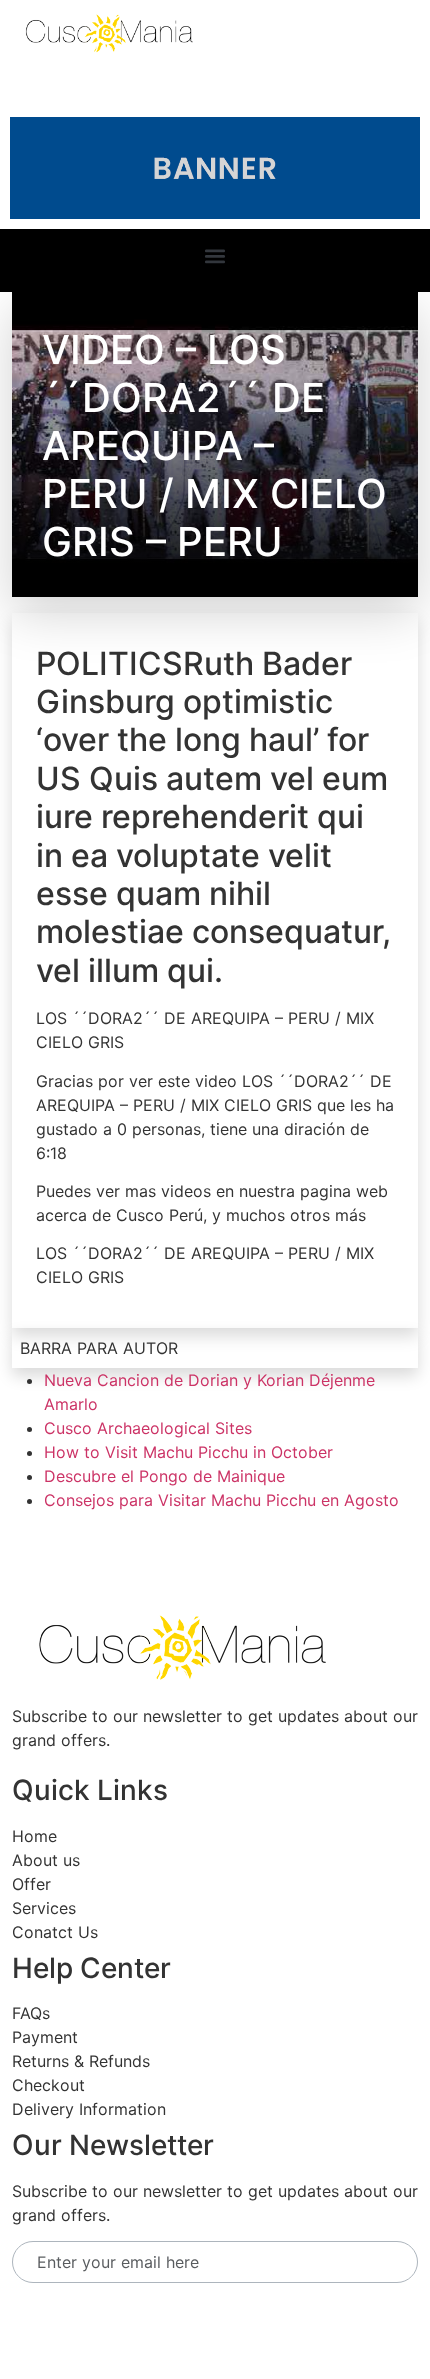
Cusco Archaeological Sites (148, 1428)
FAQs (31, 2013)
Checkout (48, 2085)
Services (44, 1908)
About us (46, 1860)
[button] (215, 255)
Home (34, 1836)
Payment (45, 2037)
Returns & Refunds (81, 2061)
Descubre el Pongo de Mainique (164, 1476)
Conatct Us (55, 1932)
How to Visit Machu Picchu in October (188, 1452)
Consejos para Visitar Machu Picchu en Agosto (221, 1500)
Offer (31, 1884)
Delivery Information (89, 2109)
